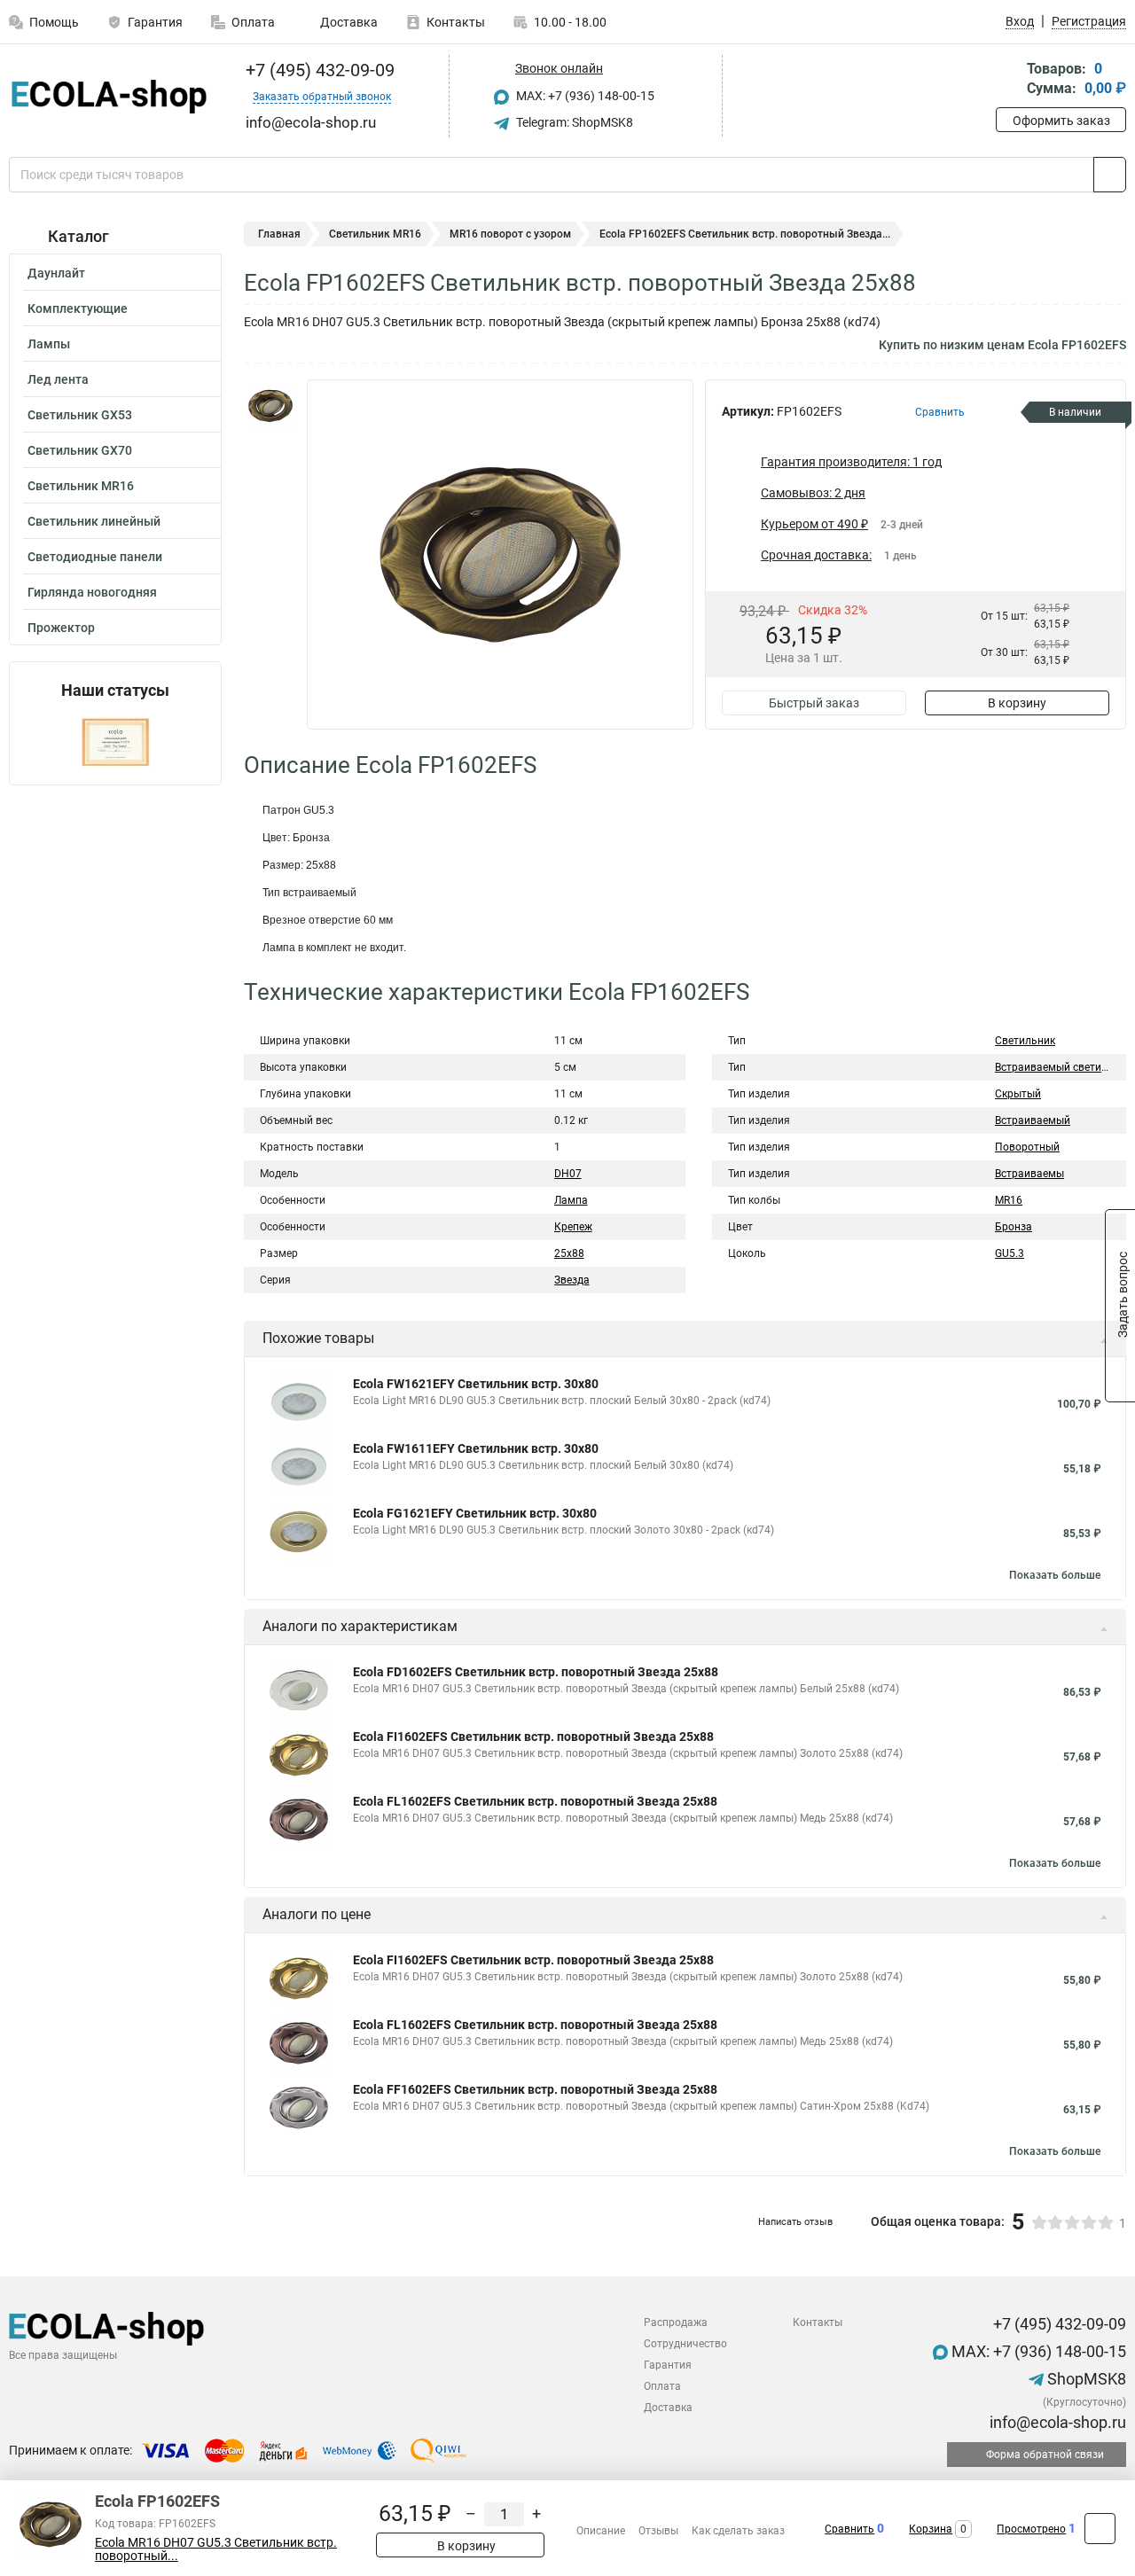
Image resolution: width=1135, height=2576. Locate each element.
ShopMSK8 (1085, 2379)
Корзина (931, 2529)
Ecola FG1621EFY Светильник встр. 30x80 (475, 1513)
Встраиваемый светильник (1063, 1067)
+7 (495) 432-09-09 (318, 70)
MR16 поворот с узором (510, 234)
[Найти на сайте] (1110, 175)
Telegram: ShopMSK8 (573, 122)
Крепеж (573, 1227)
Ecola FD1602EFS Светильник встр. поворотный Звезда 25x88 (536, 1672)
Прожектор (61, 628)
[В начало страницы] (1100, 2529)
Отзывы (658, 2531)
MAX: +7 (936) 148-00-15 (584, 96)
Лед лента (58, 379)
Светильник (1025, 1041)
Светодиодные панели (95, 557)
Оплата (253, 22)
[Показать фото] (270, 406)
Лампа (571, 1200)
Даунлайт (56, 273)
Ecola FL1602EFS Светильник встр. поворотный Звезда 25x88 (535, 1801)
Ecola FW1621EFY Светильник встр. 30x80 (476, 1384)
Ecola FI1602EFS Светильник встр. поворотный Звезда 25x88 (533, 1737)
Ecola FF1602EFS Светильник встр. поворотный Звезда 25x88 (535, 2089)
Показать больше (1055, 1575)
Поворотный (1027, 1147)
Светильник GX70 (80, 450)
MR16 (1009, 1200)
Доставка (348, 22)
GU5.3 (1010, 1253)
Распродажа (676, 2322)
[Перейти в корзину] (1008, 80)
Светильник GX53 (80, 415)
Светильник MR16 (81, 486)
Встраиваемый (1033, 1120)
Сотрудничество (685, 2344)
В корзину (1017, 703)
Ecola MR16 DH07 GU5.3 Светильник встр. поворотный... (216, 2549)
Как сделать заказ (738, 2531)
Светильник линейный (94, 521)
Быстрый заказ (814, 703)
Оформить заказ (1061, 121)
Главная (279, 234)
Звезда (572, 1280)
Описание (601, 2531)
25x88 (569, 1253)
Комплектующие (78, 308)
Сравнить (849, 2529)
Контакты (456, 22)
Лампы (49, 344)
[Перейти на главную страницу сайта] (109, 97)
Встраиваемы (1029, 1174)
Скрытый (1018, 1094)
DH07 (568, 1174)
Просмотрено (1031, 2529)
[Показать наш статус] (115, 742)
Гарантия (155, 22)
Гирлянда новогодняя (92, 592)
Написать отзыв (795, 2222)
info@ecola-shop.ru (1056, 2422)
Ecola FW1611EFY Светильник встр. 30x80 (476, 1448)
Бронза (1014, 1227)
